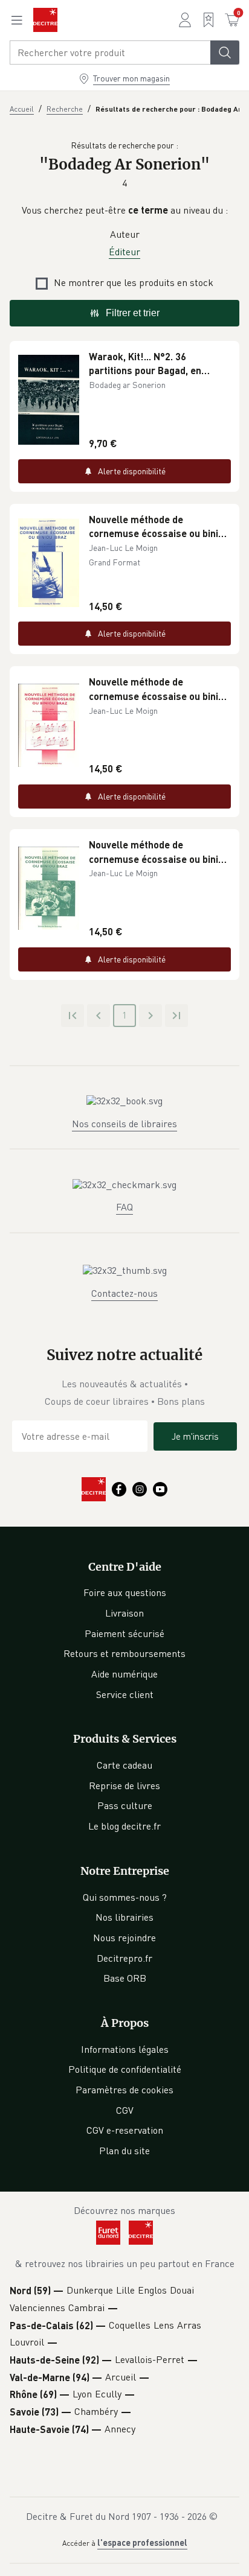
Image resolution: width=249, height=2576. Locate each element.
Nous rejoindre (124, 1938)
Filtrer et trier (133, 313)
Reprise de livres (124, 1786)
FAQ (124, 1207)
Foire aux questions (125, 1592)
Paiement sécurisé (124, 1633)
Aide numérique (124, 1674)
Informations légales (125, 2049)
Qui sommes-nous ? (125, 1897)
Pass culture (125, 1805)
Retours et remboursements (124, 1653)
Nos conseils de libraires (124, 1124)
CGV (125, 2110)
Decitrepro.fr (124, 1958)
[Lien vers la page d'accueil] (45, 20)
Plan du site (124, 2151)
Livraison (124, 1613)
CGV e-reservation (125, 2130)
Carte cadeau (124, 1765)
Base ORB (125, 1978)
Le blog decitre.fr (124, 1826)
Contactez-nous (124, 1293)
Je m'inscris (195, 1436)
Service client (125, 1694)
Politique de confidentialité (125, 2069)
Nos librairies (124, 1917)
